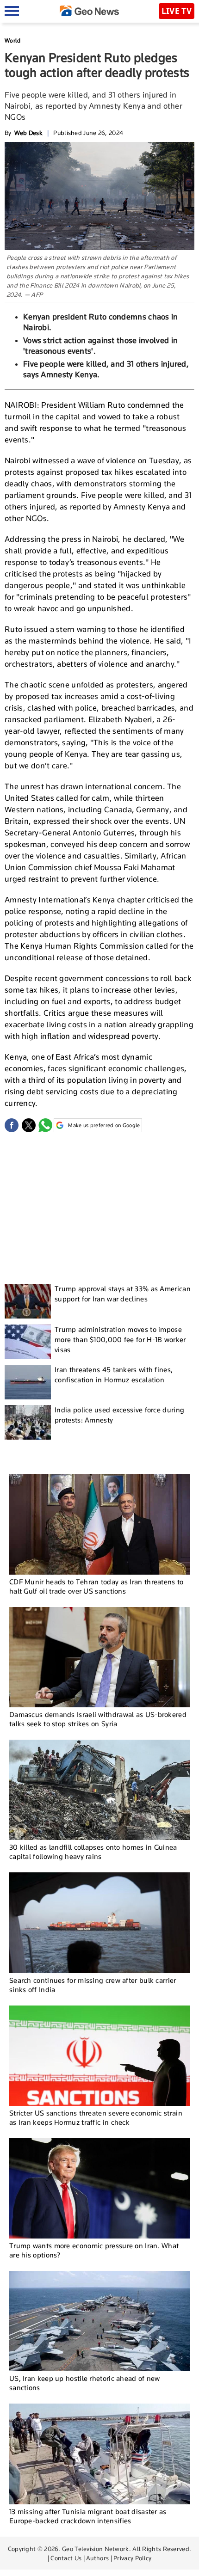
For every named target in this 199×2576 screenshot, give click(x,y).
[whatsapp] (45, 1125)
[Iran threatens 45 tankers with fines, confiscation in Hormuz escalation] (28, 1382)
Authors (97, 2558)
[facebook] (12, 1125)
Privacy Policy (132, 2558)
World (13, 40)
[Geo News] (89, 11)
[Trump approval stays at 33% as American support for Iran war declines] (28, 1301)
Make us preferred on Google (104, 1125)
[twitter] (29, 1125)
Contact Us (66, 2558)
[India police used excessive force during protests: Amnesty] (28, 1422)
